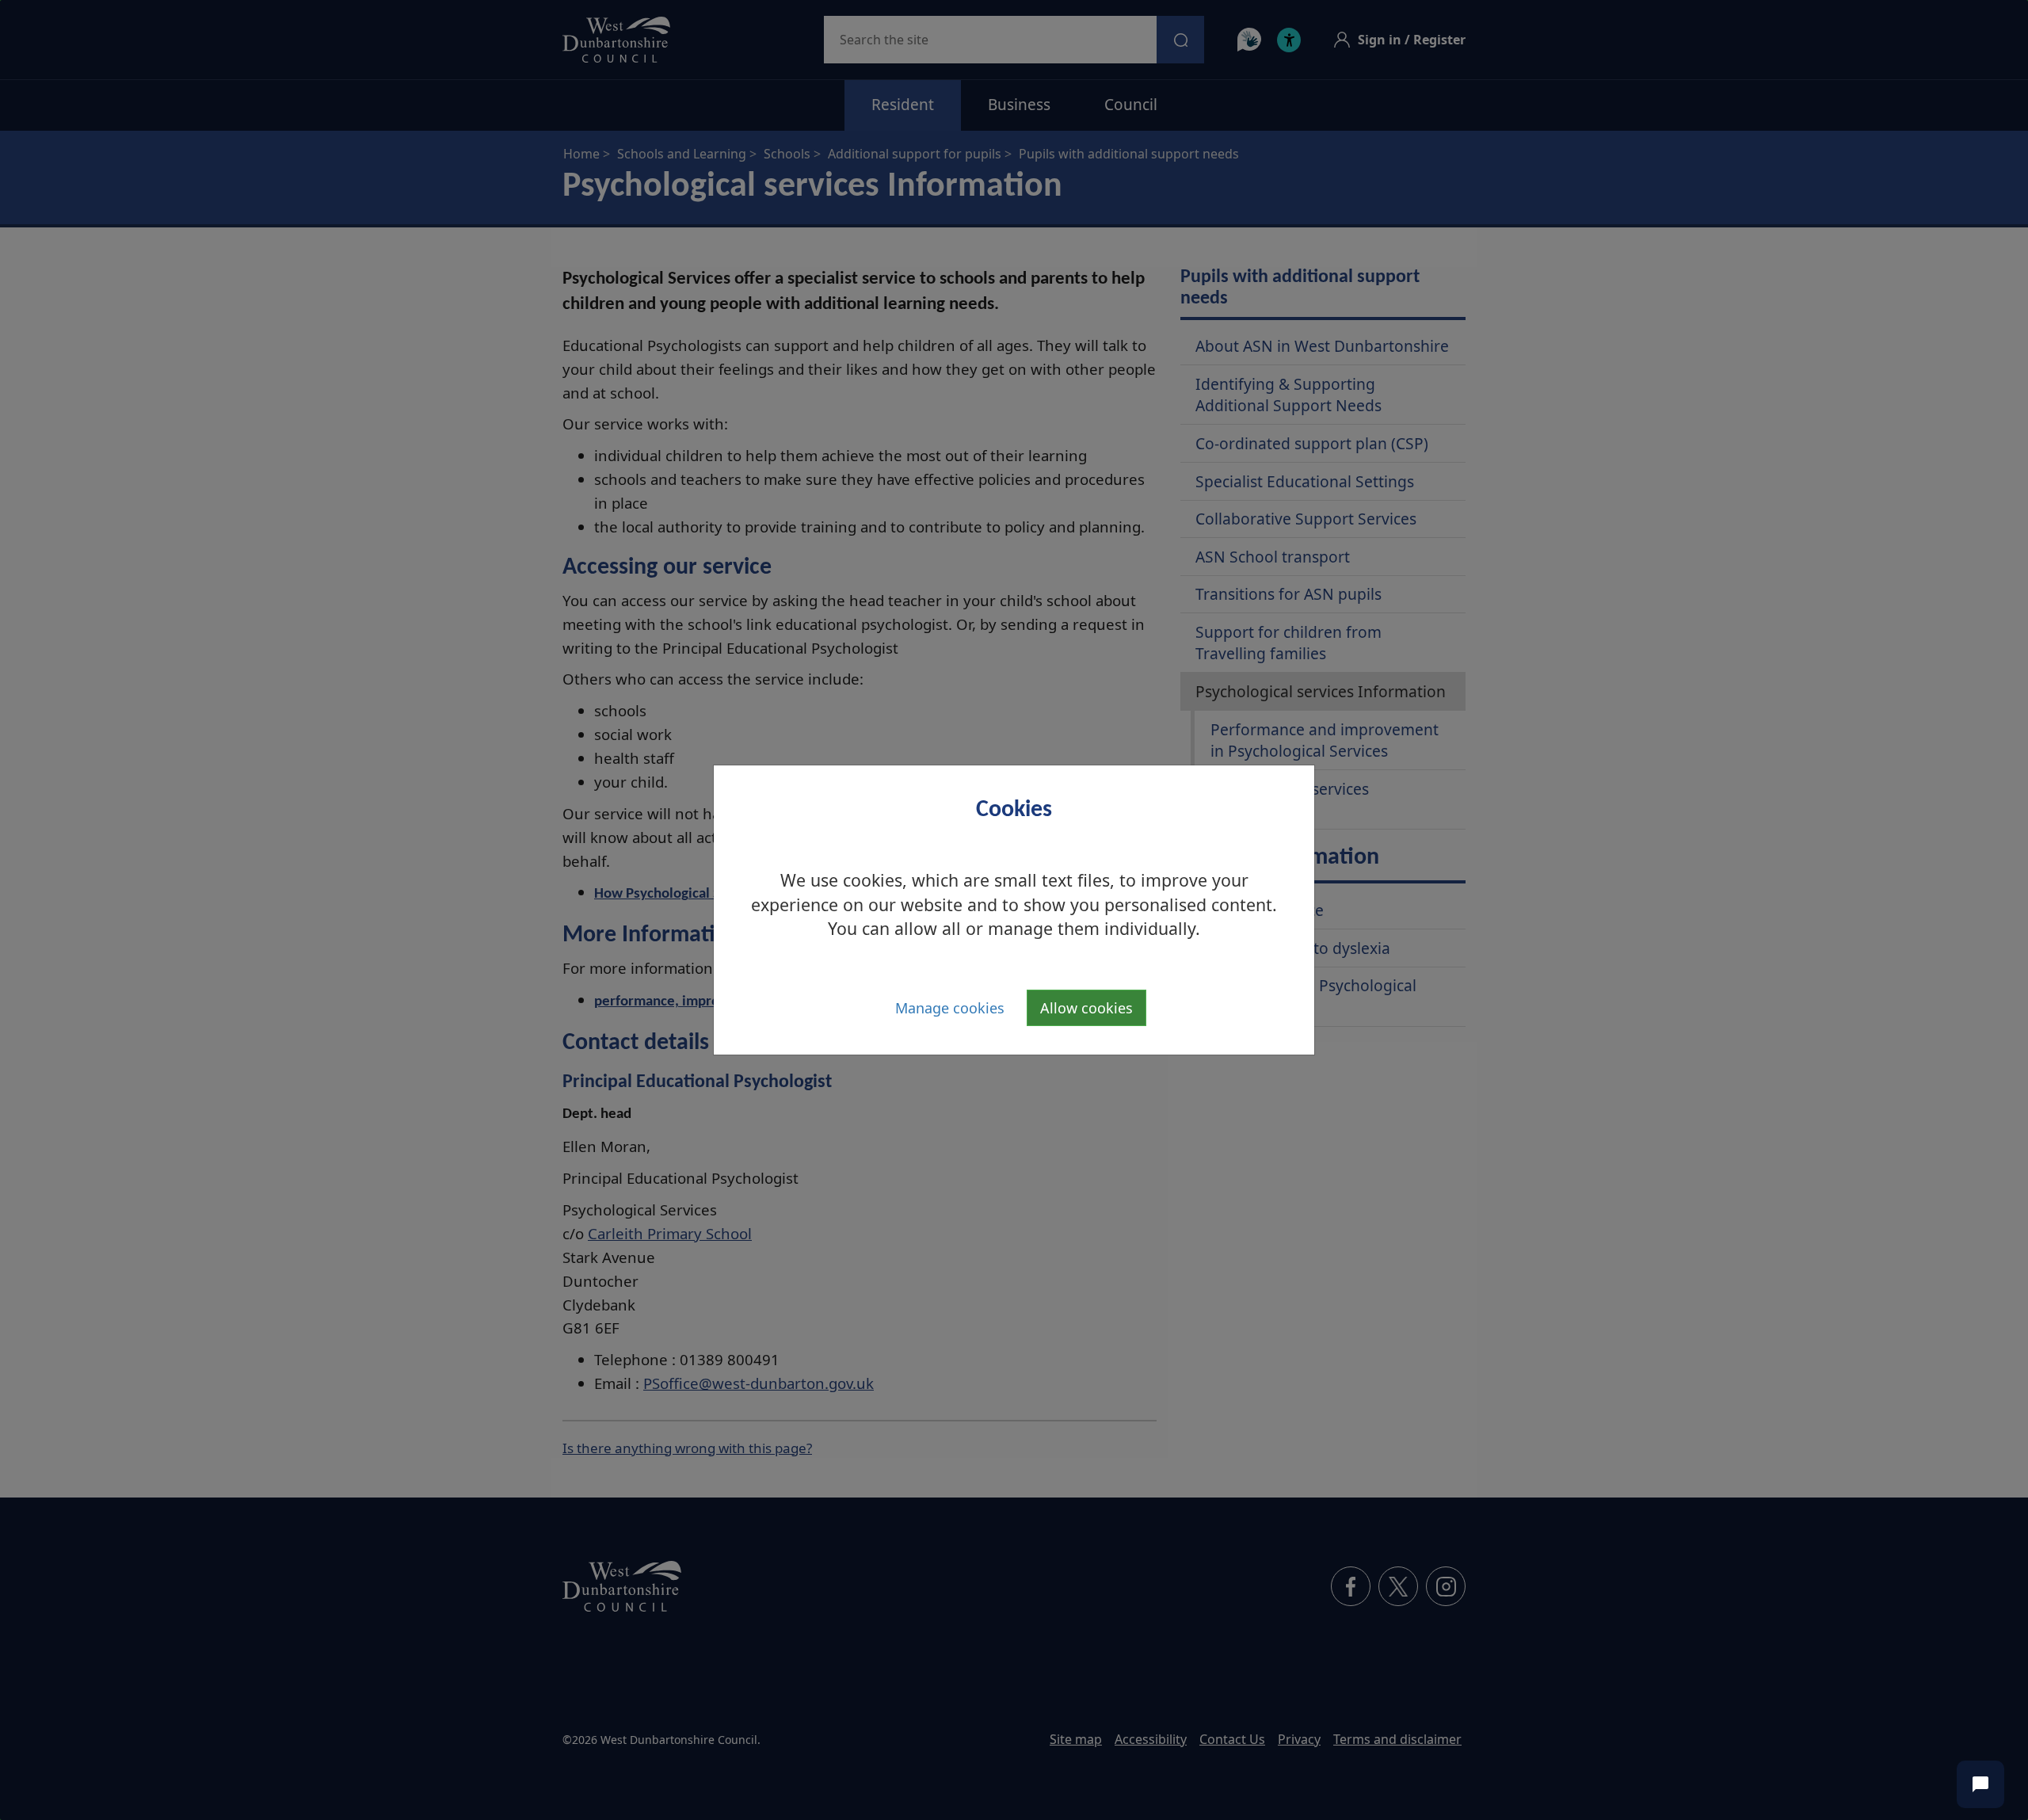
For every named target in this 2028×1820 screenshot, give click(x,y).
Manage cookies (950, 1008)
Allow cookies (1086, 1008)
